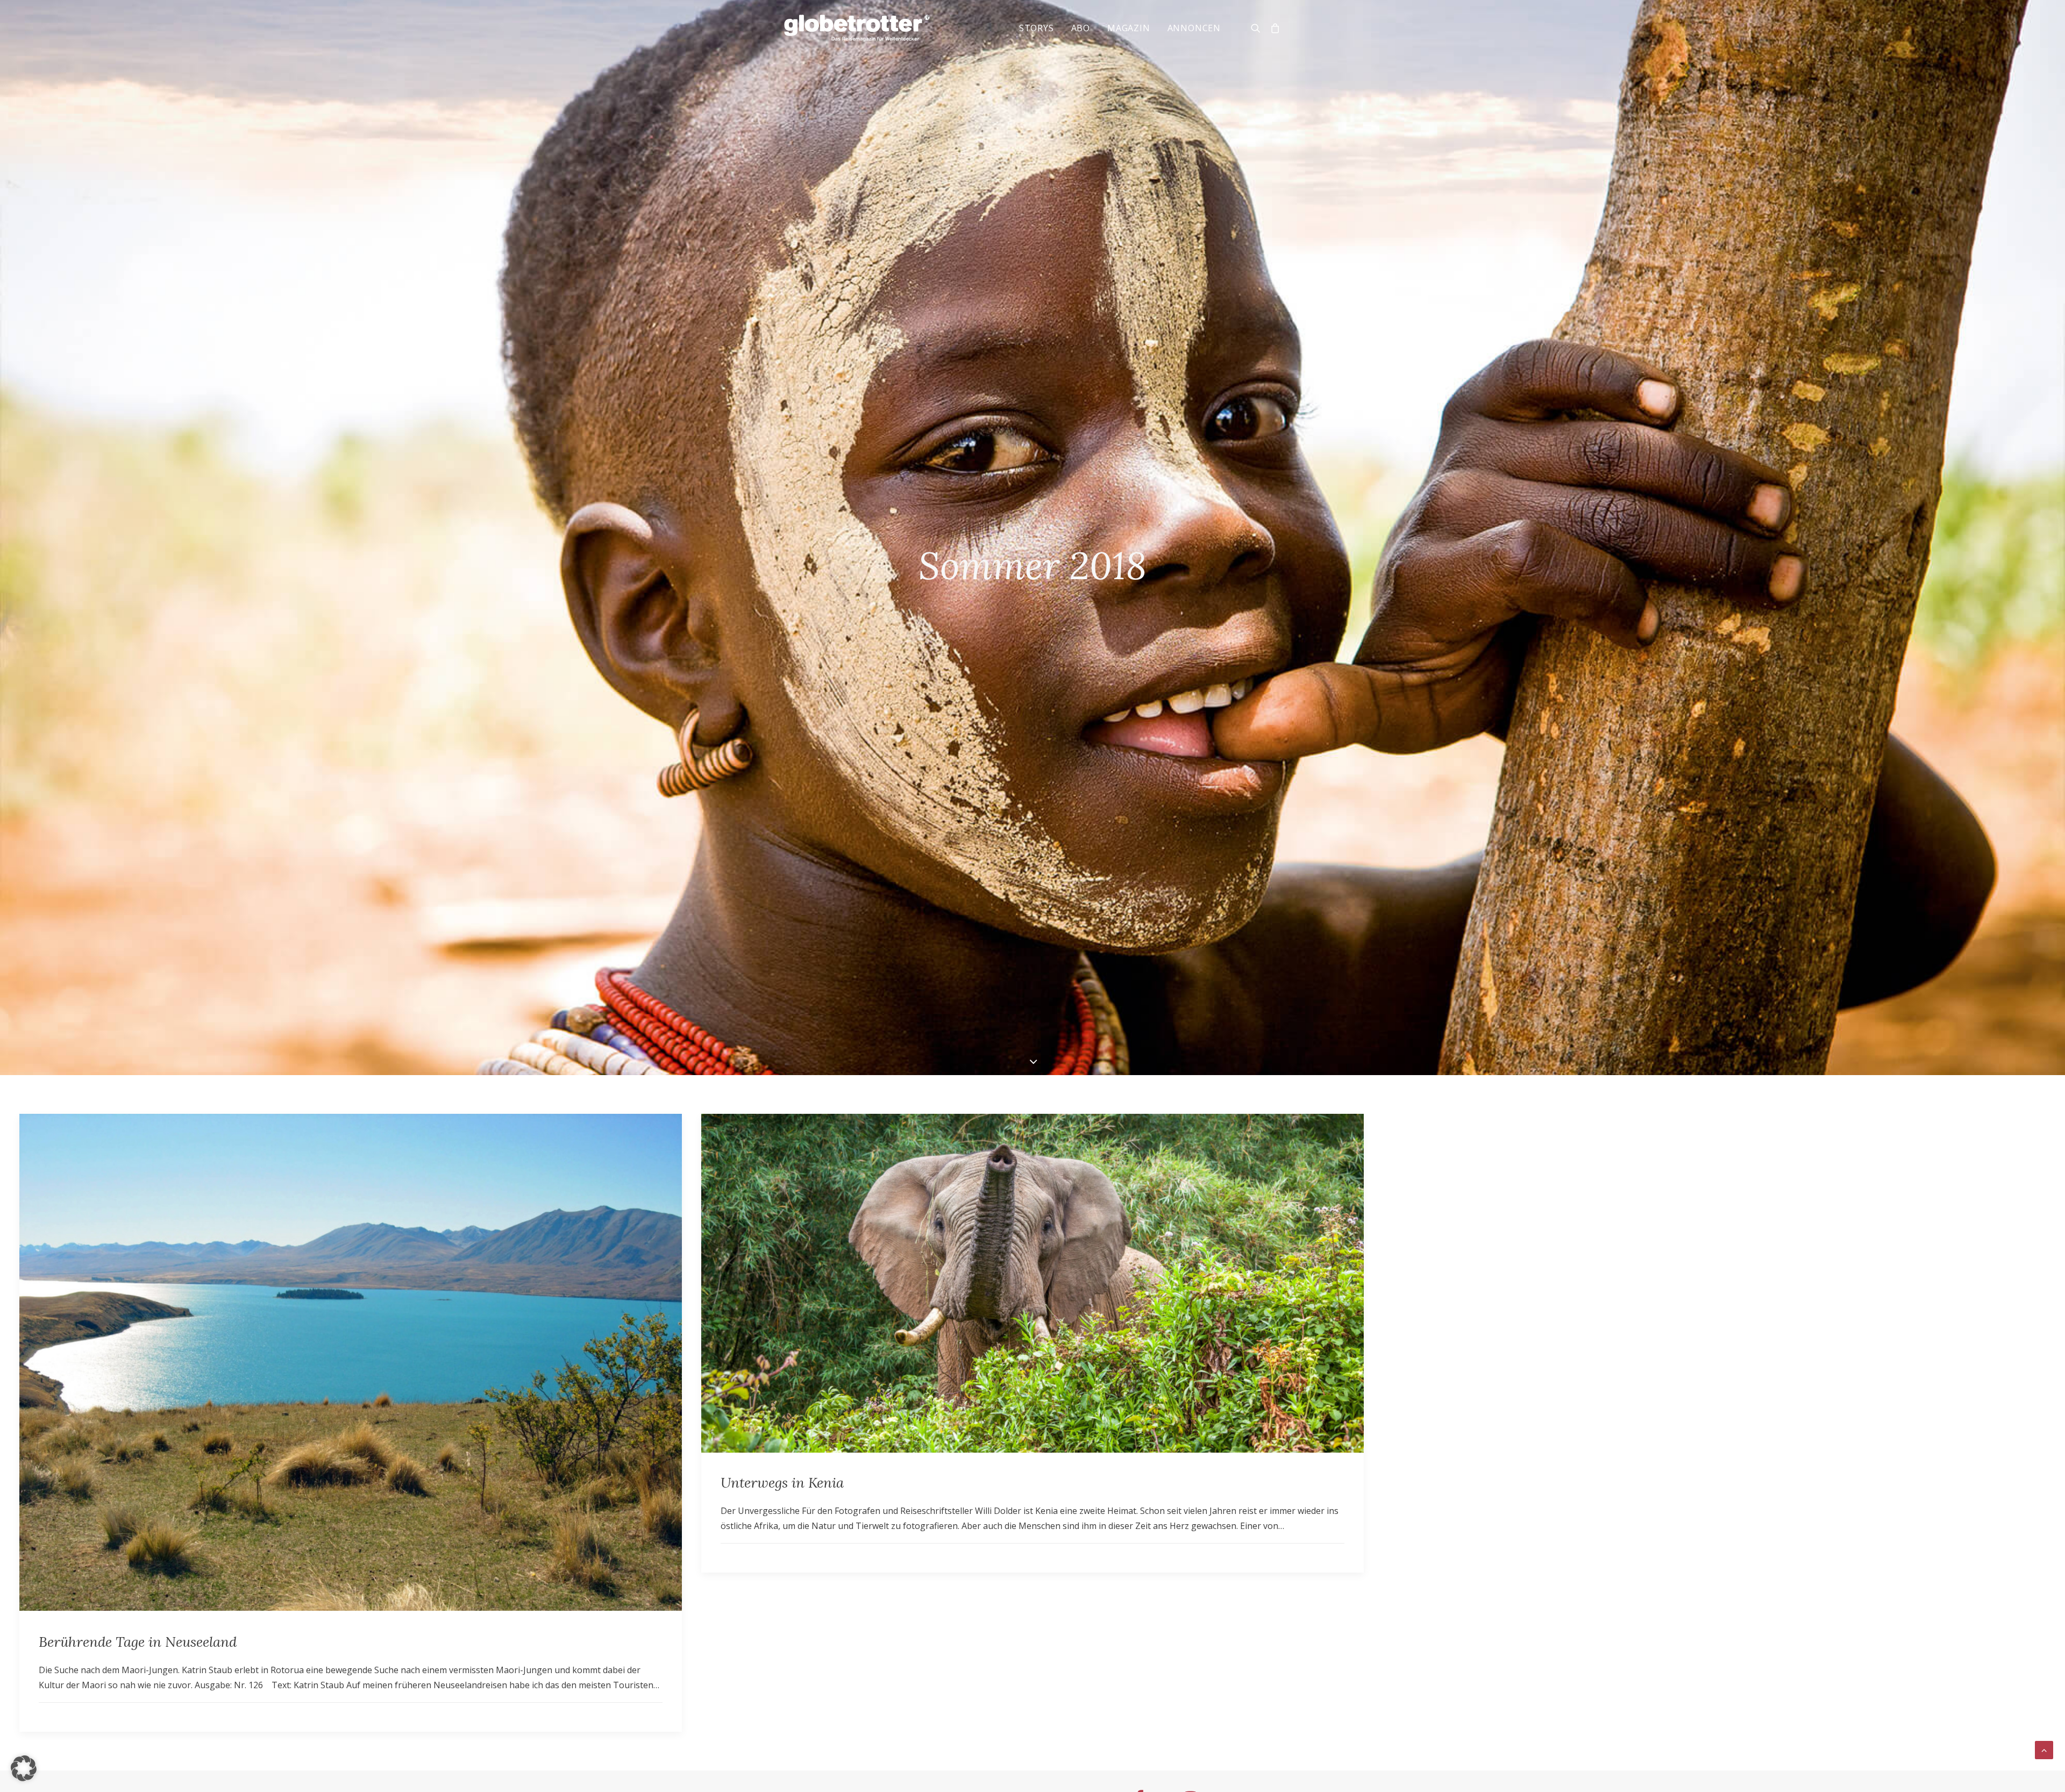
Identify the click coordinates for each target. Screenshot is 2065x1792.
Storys (1037, 28)
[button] (24, 1768)
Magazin (1129, 28)
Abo (1081, 28)
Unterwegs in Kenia (782, 1482)
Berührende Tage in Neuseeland (138, 1642)
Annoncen (1194, 28)
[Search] (1258, 28)
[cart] (1273, 28)
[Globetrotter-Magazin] (857, 28)
